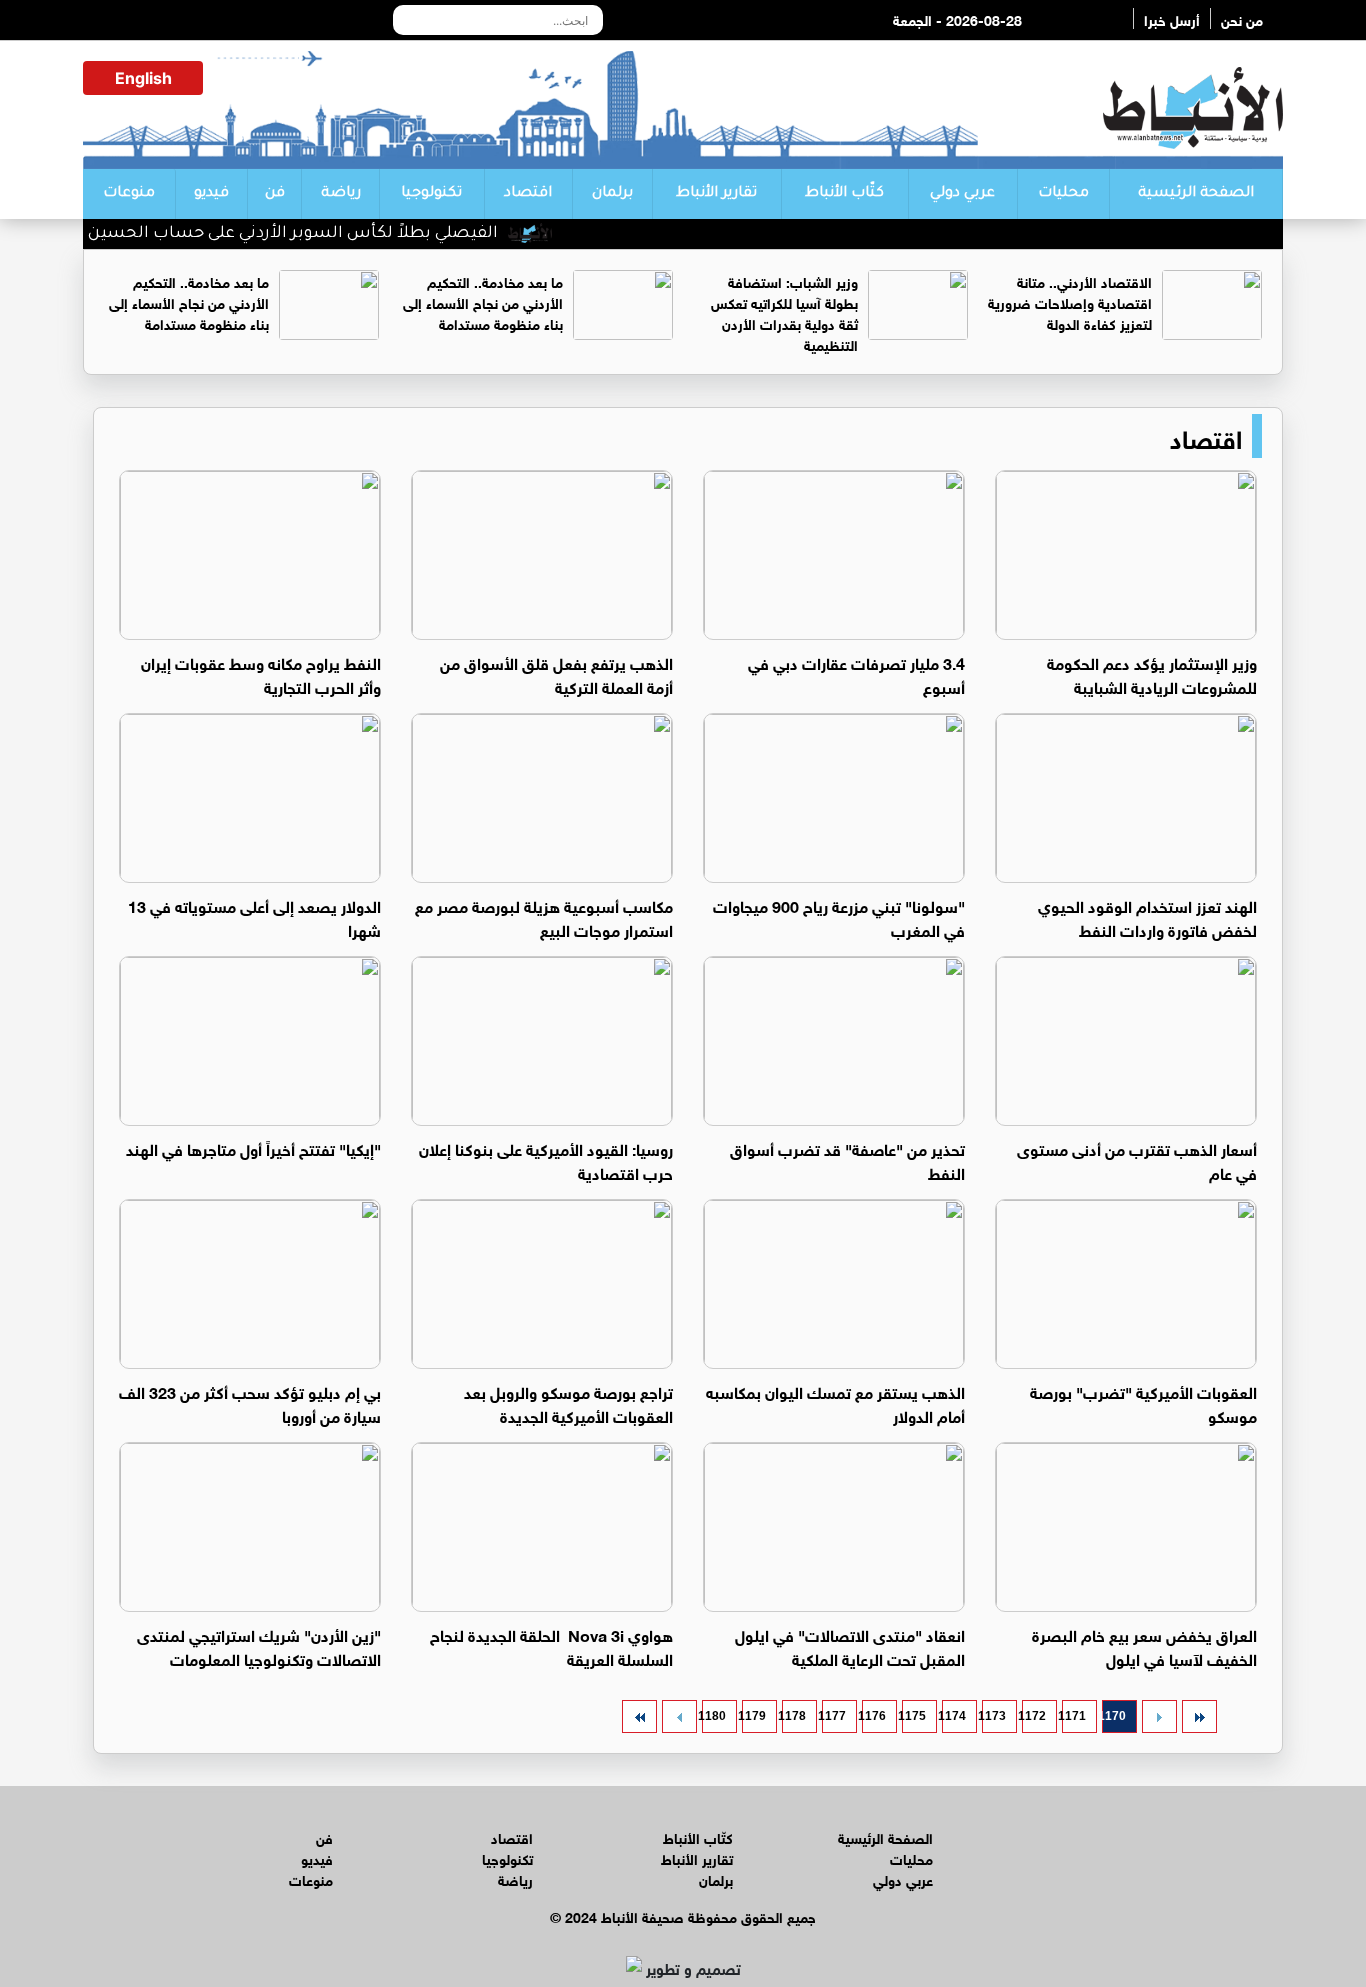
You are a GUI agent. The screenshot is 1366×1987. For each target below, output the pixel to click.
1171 (1074, 1716)
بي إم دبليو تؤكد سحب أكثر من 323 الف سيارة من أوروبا (250, 1402)
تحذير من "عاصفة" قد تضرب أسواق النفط (847, 1159)
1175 (914, 1716)
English (143, 78)
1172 (1034, 1716)
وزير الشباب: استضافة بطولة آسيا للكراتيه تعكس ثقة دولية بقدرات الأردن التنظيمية (784, 312)
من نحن (1242, 18)
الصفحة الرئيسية (1196, 194)
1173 (994, 1716)
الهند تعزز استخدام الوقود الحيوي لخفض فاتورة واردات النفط (1147, 916)
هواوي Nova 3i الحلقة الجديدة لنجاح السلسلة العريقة (551, 1645)
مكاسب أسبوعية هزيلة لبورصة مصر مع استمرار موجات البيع (544, 916)
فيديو (211, 194)
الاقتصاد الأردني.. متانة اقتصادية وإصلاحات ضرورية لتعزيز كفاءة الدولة (1070, 301)
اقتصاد (528, 194)
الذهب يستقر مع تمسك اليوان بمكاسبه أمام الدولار (835, 1402)
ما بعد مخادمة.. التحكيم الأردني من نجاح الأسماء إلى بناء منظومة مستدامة (483, 301)
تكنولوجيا (431, 194)
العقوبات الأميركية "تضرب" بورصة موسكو (1143, 1402)
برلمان (612, 194)
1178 (794, 1716)
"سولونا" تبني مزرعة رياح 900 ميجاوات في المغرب (839, 916)
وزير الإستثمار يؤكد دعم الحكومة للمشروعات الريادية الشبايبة (1152, 673)
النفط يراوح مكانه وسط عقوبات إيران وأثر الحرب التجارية (261, 673)
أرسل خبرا (1172, 18)
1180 (714, 1716)
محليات (1063, 194)
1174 (954, 1716)
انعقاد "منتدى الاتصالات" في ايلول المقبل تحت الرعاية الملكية (850, 1645)
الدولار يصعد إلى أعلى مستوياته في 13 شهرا (254, 916)
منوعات (129, 194)
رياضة (341, 194)
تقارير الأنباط (716, 194)
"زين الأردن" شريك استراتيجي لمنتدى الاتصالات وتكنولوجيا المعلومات (259, 1645)
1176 (874, 1716)
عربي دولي (962, 194)
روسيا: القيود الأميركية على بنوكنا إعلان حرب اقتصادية (546, 1159)
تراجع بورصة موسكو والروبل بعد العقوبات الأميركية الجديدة (568, 1402)
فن (275, 194)
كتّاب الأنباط (844, 194)
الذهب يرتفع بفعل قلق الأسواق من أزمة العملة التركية (556, 673)
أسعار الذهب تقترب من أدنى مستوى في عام (1137, 1159)
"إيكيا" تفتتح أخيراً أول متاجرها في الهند (253, 1147)
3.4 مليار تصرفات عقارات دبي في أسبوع (856, 673)
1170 (1114, 1716)
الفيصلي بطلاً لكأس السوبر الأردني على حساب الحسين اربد (312, 234)
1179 (754, 1716)
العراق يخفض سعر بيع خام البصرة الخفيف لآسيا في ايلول (1144, 1645)
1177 (834, 1716)
